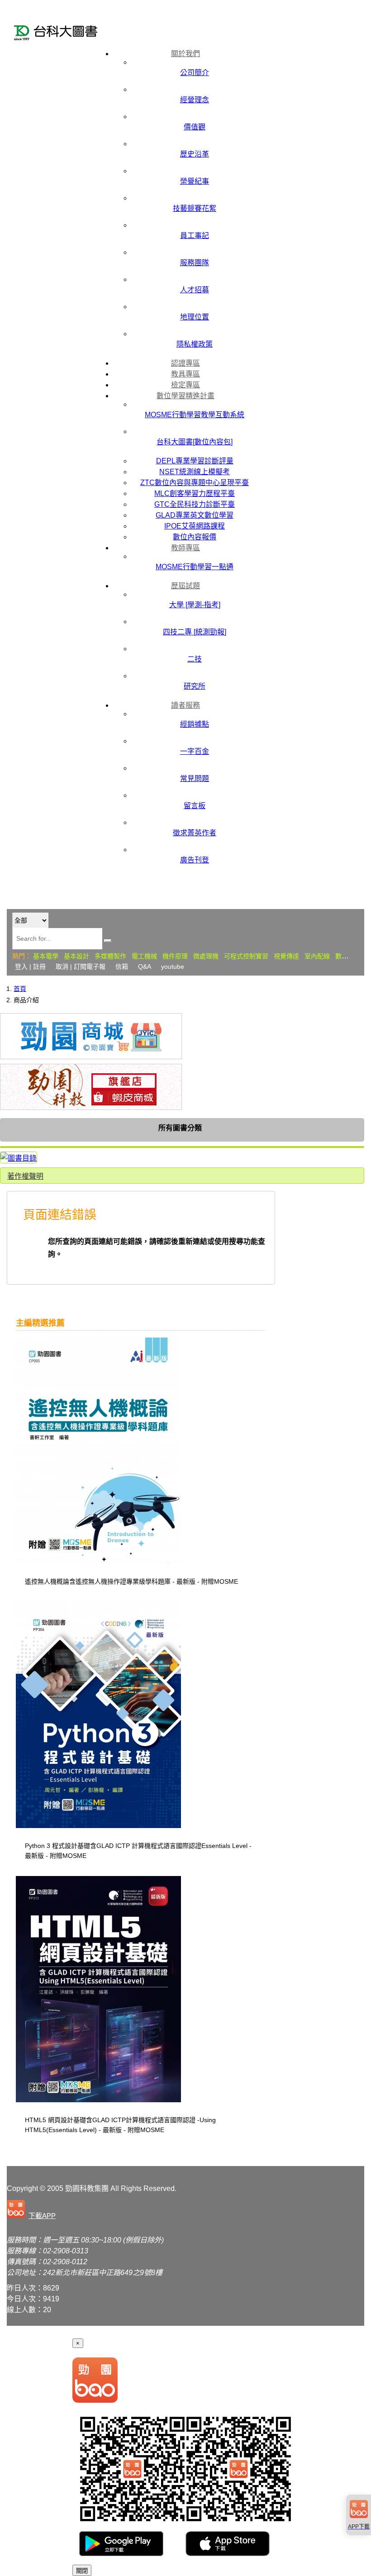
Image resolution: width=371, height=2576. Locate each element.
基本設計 (76, 956)
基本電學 (46, 956)
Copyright (22, 2188)
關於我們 (185, 54)
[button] (33, 2210)
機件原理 (175, 956)
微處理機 (206, 956)
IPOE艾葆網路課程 (195, 526)
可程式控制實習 (246, 956)
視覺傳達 (286, 956)
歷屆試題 (185, 586)
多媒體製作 (110, 956)
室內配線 (317, 956)
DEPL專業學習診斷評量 (195, 461)
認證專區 (185, 363)
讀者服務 (185, 705)
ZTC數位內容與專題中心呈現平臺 (195, 483)
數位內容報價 (195, 537)
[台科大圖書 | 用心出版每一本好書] (59, 34)
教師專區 (185, 548)
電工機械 (144, 956)
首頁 (20, 989)
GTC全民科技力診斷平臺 (195, 504)
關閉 (82, 2571)
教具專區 (185, 374)
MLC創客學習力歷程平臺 (195, 493)
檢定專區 (185, 385)
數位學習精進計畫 (185, 396)
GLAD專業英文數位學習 (195, 515)
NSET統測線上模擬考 (195, 472)
